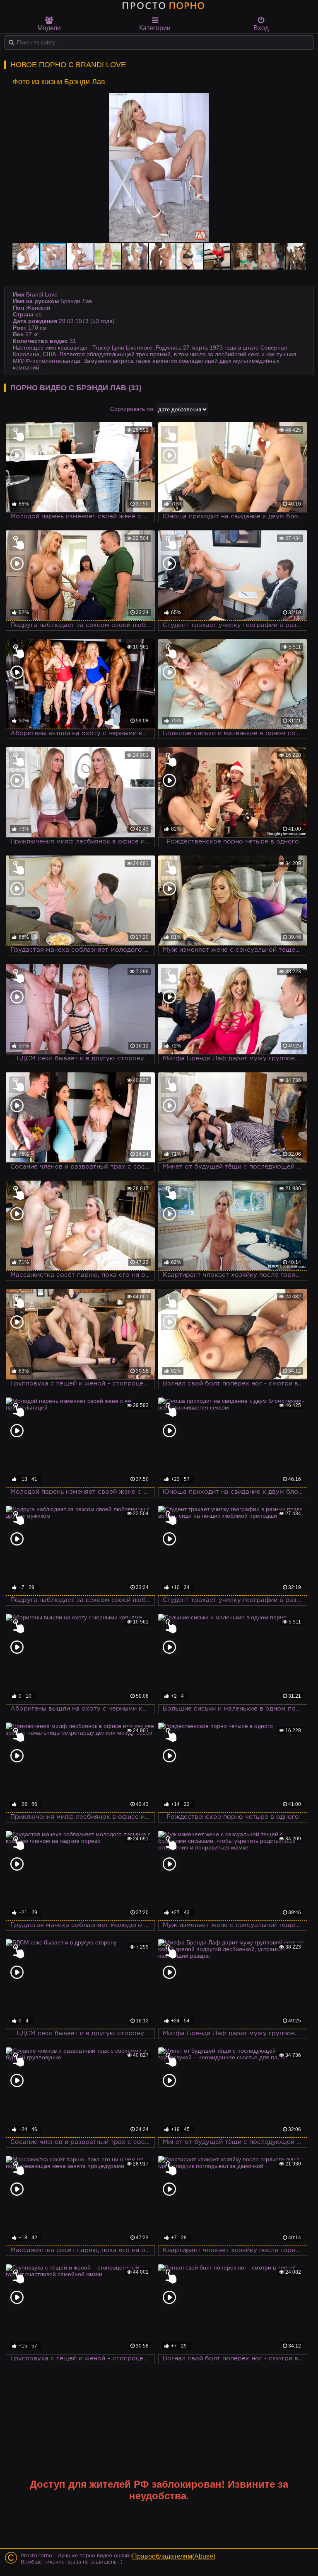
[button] (298, 100)
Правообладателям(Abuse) (174, 2556)
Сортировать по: (132, 409)
